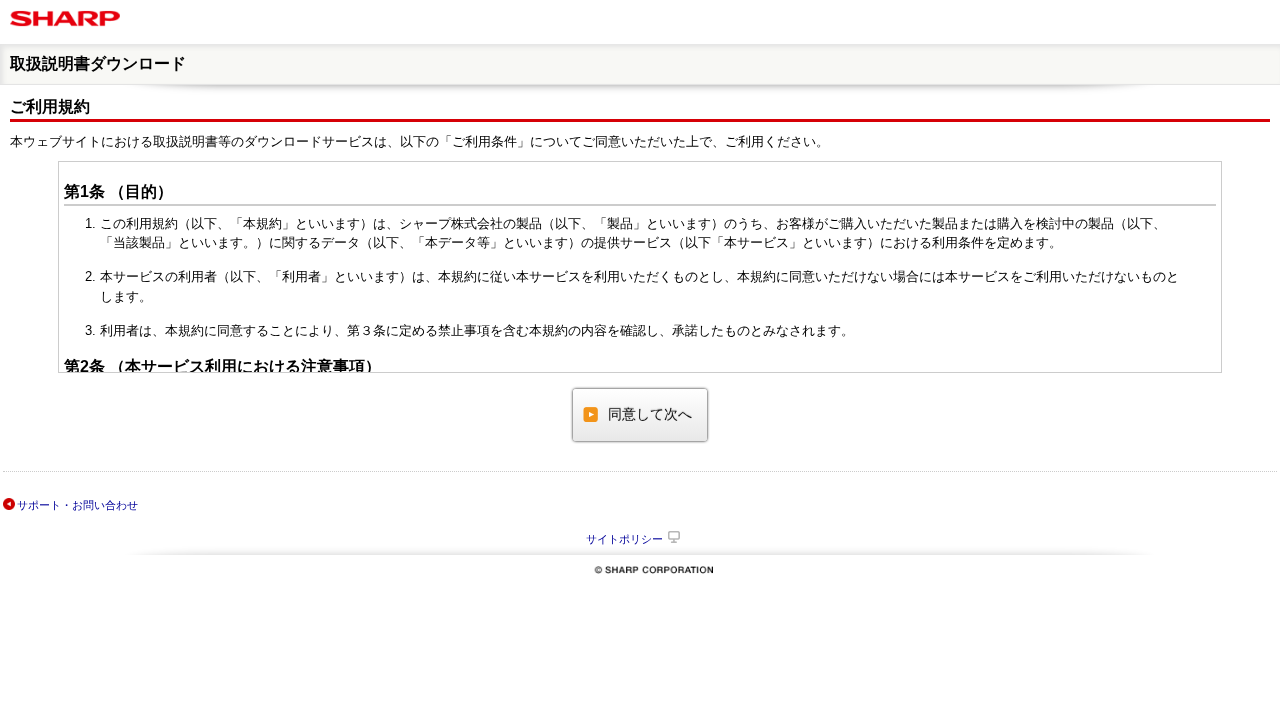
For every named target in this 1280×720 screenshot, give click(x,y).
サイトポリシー (624, 539)
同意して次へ (650, 414)
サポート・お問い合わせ (77, 505)
